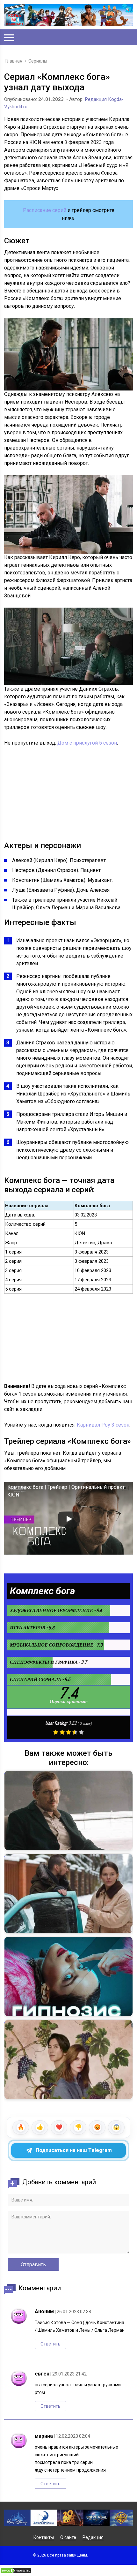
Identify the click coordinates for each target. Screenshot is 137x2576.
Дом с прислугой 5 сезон (87, 743)
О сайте (68, 2537)
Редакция (93, 2537)
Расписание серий (45, 210)
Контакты (44, 2537)
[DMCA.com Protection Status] (16, 2572)
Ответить (50, 2344)
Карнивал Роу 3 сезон (103, 1425)
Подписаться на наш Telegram (74, 2150)
